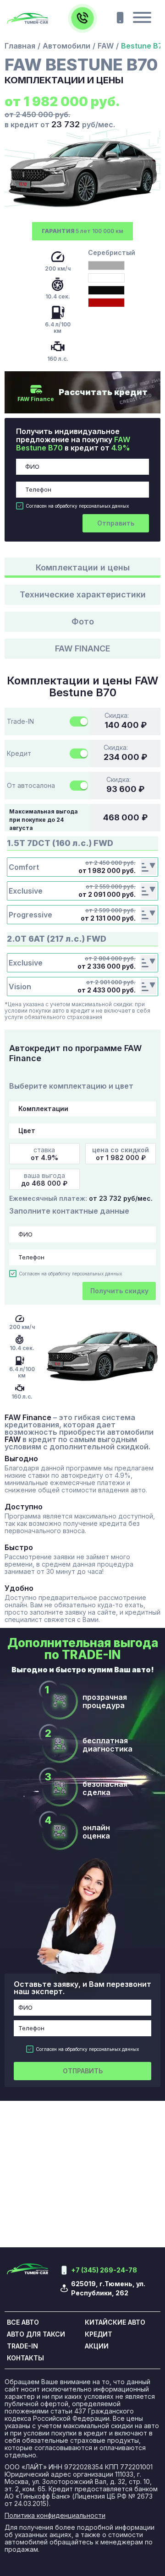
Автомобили (66, 46)
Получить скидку (119, 1291)
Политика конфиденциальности (55, 2516)
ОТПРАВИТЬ (83, 2071)
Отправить (116, 523)
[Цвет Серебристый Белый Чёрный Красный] (82, 1131)
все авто (23, 2322)
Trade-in (22, 2346)
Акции (97, 2346)
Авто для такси (36, 2334)
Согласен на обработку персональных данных (77, 506)
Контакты (25, 2358)
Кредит (99, 2334)
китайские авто (115, 2322)
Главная (20, 46)
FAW (106, 46)
